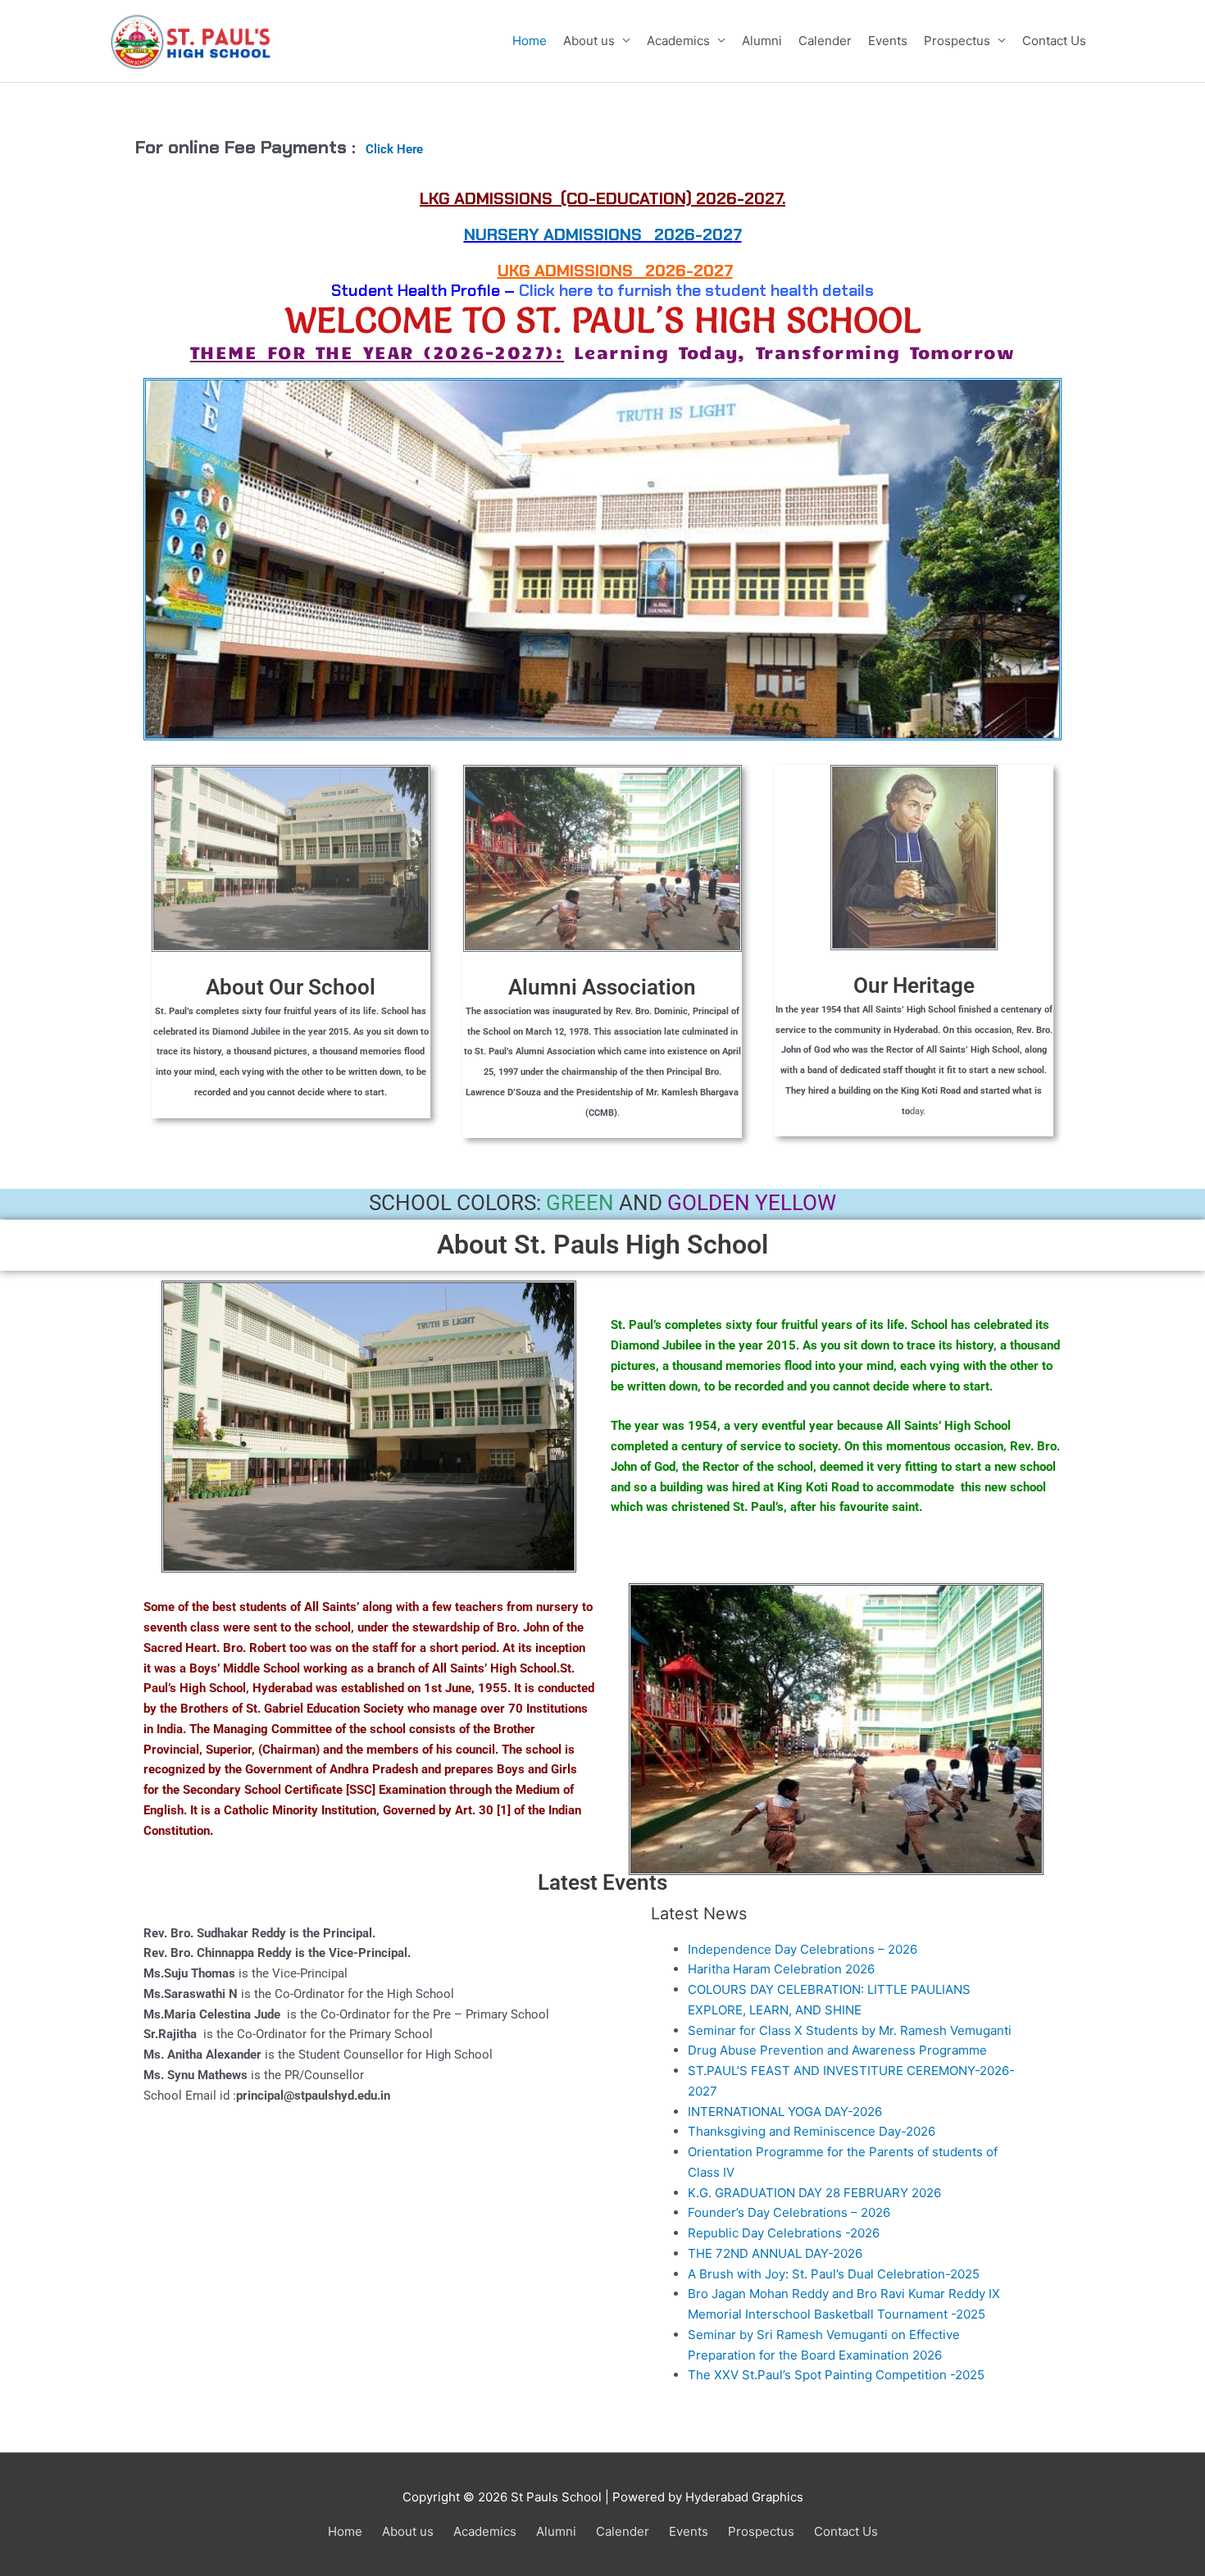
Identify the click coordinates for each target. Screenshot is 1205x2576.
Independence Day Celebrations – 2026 (803, 1949)
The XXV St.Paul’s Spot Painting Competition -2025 (836, 2375)
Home (530, 41)
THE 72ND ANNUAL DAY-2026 (775, 2253)
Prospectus (957, 41)
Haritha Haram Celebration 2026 (781, 1969)
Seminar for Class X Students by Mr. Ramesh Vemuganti (850, 2030)
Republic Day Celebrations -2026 (784, 2233)
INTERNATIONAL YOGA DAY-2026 (785, 2112)
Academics (678, 41)
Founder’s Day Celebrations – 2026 (789, 2212)
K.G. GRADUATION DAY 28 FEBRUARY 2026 (814, 2193)
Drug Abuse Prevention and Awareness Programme (837, 2050)
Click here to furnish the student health (668, 290)
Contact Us (1054, 41)
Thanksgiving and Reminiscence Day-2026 (812, 2131)
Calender (825, 41)
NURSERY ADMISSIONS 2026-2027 (603, 234)
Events (888, 41)
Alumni (762, 41)
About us (589, 41)
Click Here (394, 149)
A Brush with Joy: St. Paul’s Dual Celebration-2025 (834, 2274)
